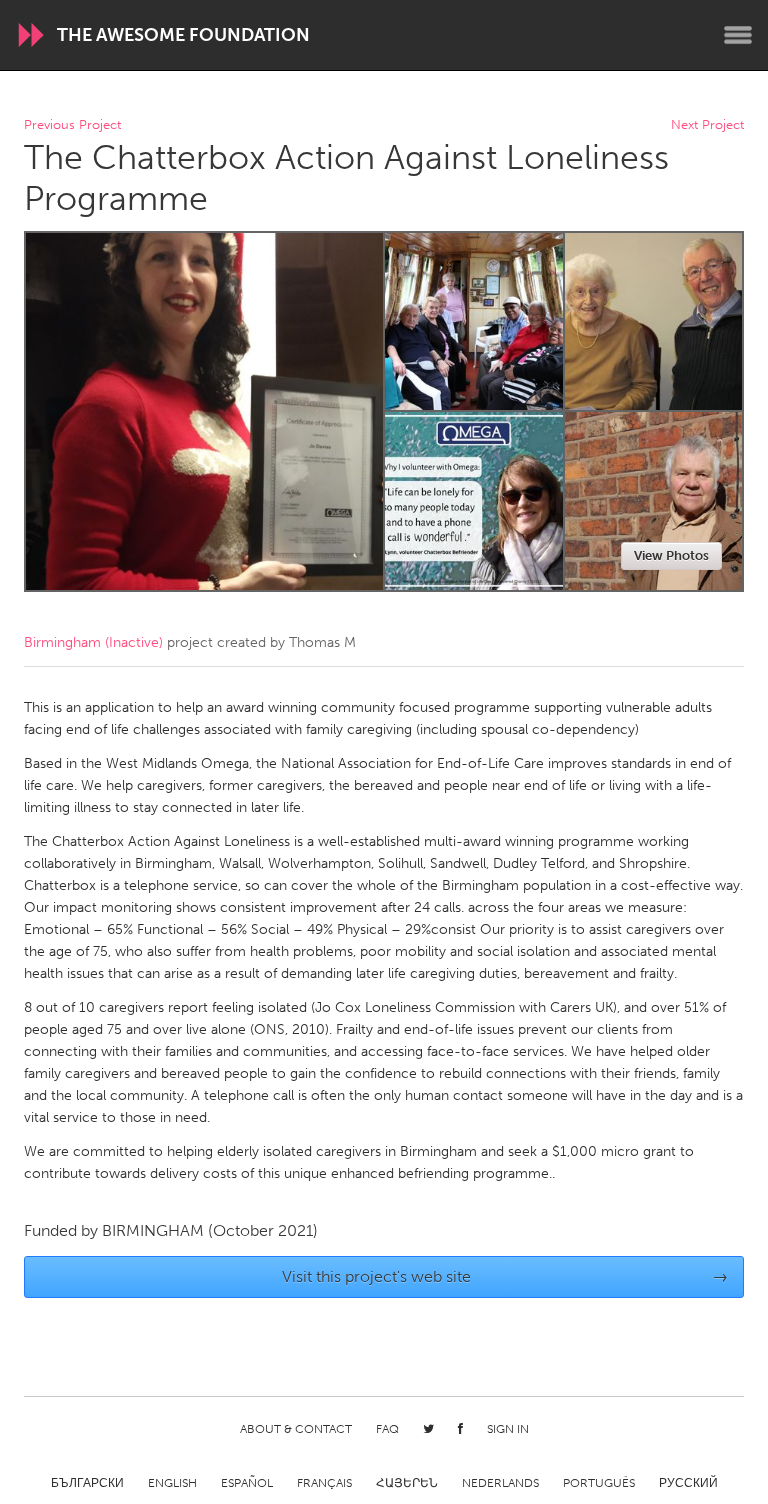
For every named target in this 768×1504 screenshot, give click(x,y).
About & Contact (296, 1429)
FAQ (387, 1429)
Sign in (508, 1429)
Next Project (707, 125)
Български (87, 1483)
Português (599, 1483)
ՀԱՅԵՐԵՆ (407, 1483)
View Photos (671, 555)
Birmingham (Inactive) (93, 642)
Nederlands (500, 1483)
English (172, 1483)
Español (247, 1483)
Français (324, 1483)
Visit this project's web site (505, 1276)
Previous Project (72, 125)
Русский (688, 1483)
